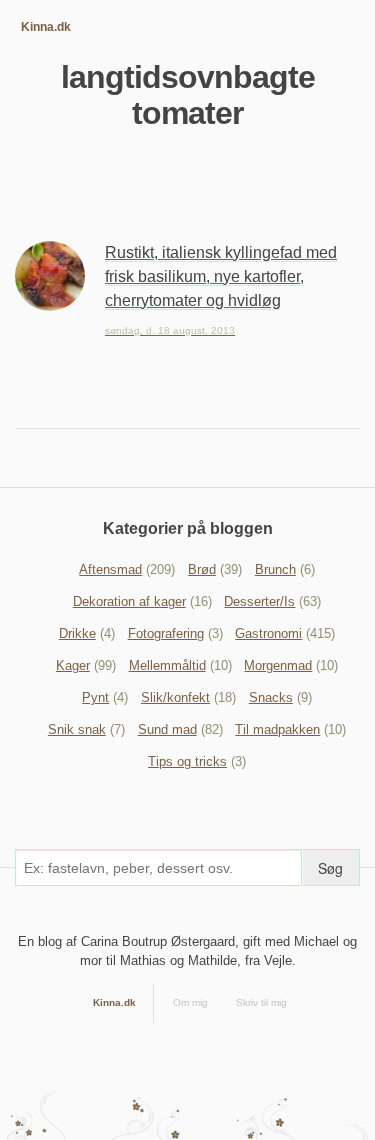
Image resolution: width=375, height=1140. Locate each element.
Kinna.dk (46, 27)
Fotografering (166, 633)
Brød (202, 569)
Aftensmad (110, 569)
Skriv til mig (261, 1002)
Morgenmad (278, 665)
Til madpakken (277, 729)
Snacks (271, 697)
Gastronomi (268, 633)
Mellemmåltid (167, 665)
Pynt (95, 697)
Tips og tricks (187, 761)
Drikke (77, 633)
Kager (73, 665)
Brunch (275, 569)
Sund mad (167, 729)
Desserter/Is (259, 601)
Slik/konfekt (175, 697)
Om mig (190, 1002)
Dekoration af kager (129, 601)
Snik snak (77, 729)
